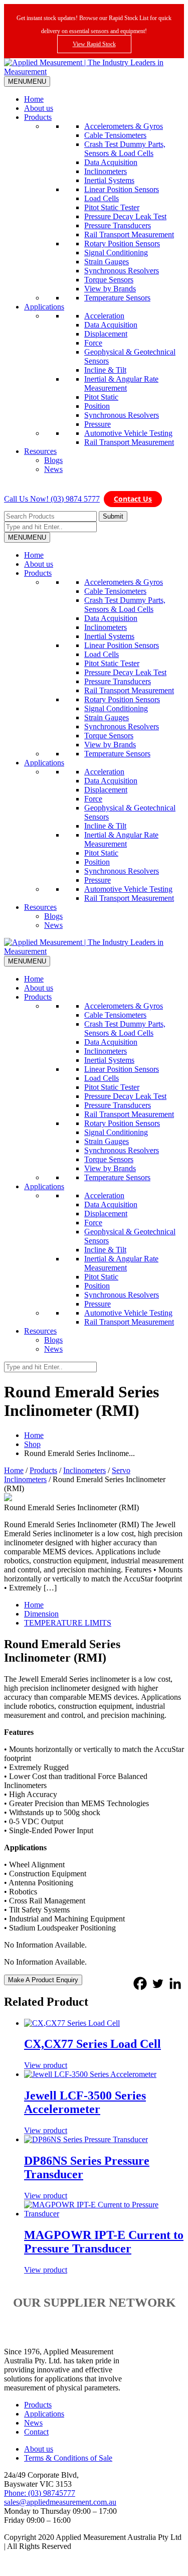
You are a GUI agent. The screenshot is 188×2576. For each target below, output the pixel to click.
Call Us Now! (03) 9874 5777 (52, 499)
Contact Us (133, 499)
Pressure (98, 424)
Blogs (53, 460)
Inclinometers (106, 171)
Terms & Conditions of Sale (68, 2458)
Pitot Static (101, 397)
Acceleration (104, 316)
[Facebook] (140, 1983)
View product (46, 2065)
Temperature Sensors (117, 298)
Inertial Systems (109, 180)
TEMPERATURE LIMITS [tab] (68, 1623)
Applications (44, 307)
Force (93, 343)
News (53, 469)
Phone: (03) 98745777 (40, 2493)
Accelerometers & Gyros (124, 126)
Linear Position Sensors (122, 189)
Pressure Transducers (118, 225)
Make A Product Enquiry (43, 1980)
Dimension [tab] (41, 1614)
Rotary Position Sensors (122, 244)
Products (38, 117)
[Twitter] (158, 1983)
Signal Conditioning (116, 253)
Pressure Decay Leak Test (125, 216)
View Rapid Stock (94, 44)
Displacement (106, 334)
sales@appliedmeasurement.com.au (60, 2502)
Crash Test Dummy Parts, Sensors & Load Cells (125, 149)
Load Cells (102, 198)
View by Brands (110, 289)
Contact (36, 2432)
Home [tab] (34, 1605)
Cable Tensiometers (115, 135)
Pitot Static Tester (112, 207)
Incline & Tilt (105, 370)
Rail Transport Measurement (129, 234)
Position (97, 406)
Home (34, 99)
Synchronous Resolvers (122, 271)
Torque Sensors (109, 280)
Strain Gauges (107, 262)
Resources (40, 451)
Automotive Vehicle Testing (128, 433)
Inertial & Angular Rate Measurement (121, 383)
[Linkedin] (175, 1983)
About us (39, 108)
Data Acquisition (111, 162)
